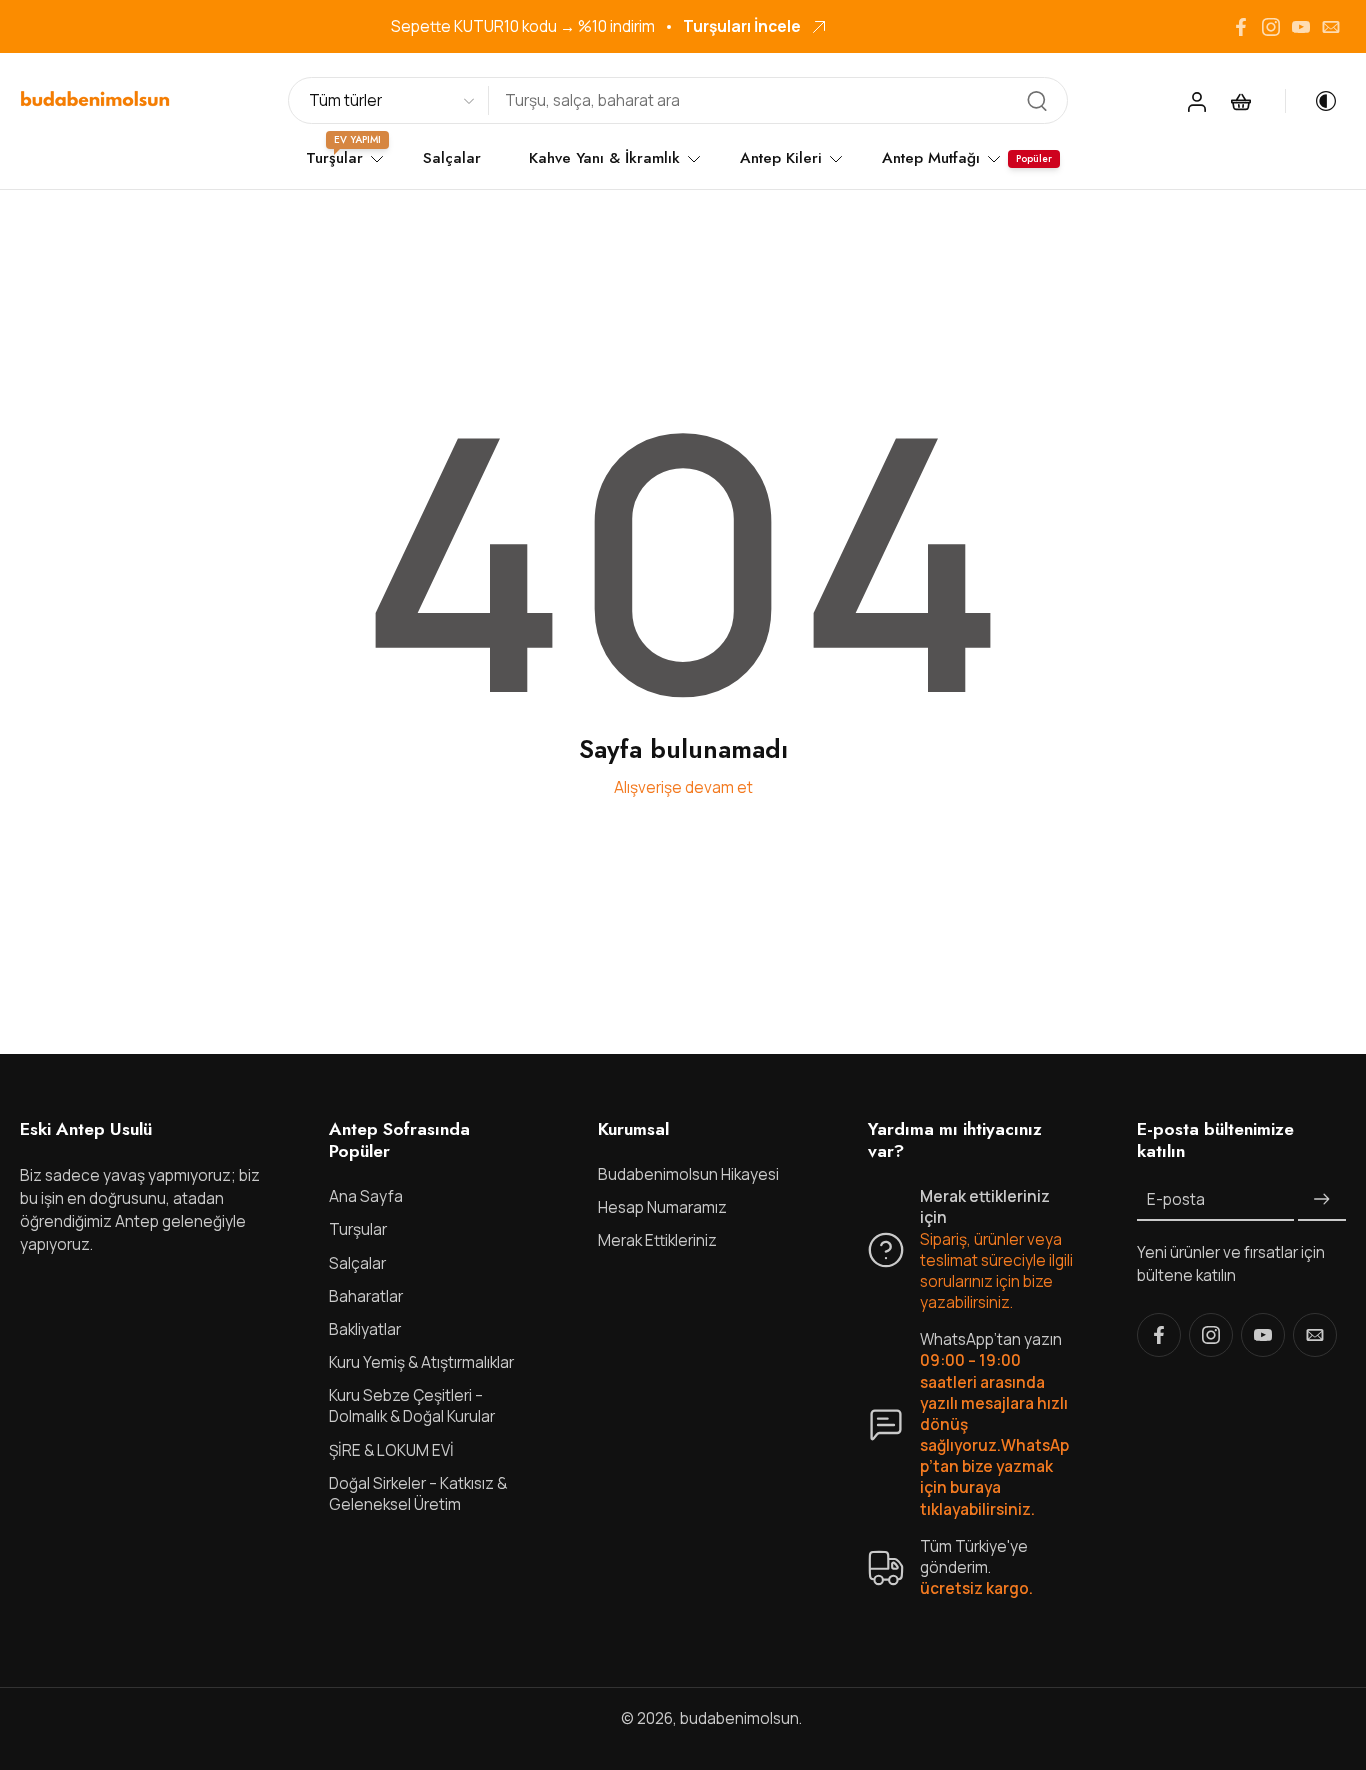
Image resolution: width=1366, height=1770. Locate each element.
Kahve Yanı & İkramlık (604, 158)
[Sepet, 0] (1241, 101)
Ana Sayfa (366, 1197)
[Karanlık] (1312, 101)
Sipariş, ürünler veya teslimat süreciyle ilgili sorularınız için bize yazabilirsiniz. (996, 1271)
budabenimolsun (739, 1719)
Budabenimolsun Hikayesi (688, 1175)
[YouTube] (1301, 27)
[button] (144, 1129)
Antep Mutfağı (931, 158)
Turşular (358, 1230)
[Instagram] (1271, 27)
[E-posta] (1331, 27)
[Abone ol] (1322, 1200)
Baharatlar (366, 1296)
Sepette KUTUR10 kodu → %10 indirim (523, 26)
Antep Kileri (781, 158)
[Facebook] (1241, 27)
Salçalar (452, 158)
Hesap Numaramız (662, 1208)
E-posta (1176, 1200)
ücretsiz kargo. (976, 1589)
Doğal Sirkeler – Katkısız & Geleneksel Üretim (418, 1494)
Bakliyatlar (365, 1329)
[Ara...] (1037, 101)
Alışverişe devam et (683, 787)
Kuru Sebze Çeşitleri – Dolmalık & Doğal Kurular (412, 1407)
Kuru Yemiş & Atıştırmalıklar (421, 1363)
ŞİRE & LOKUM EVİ (391, 1450)
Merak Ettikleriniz (657, 1241)
